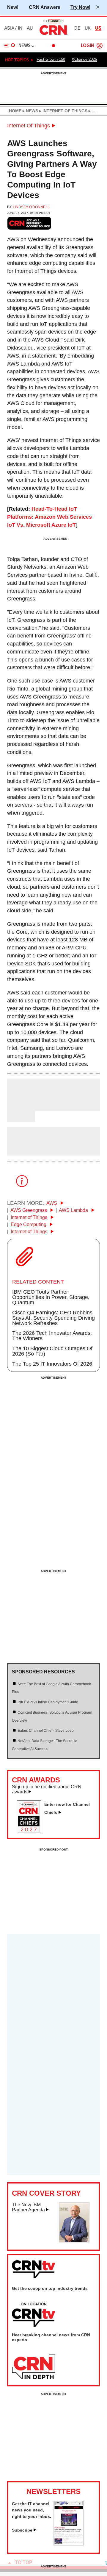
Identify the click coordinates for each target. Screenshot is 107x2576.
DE (77, 28)
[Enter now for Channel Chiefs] (31, 1831)
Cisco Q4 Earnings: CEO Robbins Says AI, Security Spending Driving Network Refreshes (53, 1318)
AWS (52, 1203)
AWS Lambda (74, 1210)
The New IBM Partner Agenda (28, 2207)
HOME (15, 111)
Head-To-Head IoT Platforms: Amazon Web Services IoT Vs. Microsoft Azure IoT (49, 517)
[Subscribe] (69, 2544)
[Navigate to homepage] (53, 35)
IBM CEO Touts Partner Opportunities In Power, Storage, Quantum (51, 1297)
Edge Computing (29, 1224)
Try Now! (80, 7)
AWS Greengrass (29, 1210)
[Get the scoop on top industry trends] (34, 2315)
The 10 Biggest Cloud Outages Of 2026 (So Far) (52, 1351)
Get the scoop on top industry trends (50, 2288)
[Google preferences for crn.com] (29, 223)
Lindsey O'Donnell (31, 207)
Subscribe (22, 2530)
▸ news (30, 111)
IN (20, 28)
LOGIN (87, 46)
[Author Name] (22, 1107)
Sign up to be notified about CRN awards (47, 1789)
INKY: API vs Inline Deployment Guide (48, 1702)
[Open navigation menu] (10, 46)
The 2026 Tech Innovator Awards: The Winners (52, 1336)
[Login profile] (100, 46)
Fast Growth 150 (51, 59)
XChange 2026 (84, 59)
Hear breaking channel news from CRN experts (51, 2337)
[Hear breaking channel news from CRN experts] (34, 2367)
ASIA (9, 28)
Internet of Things (30, 1217)
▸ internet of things (63, 111)
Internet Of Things (29, 126)
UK (88, 28)
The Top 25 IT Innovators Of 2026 (52, 1364)
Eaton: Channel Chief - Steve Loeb (46, 1731)
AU (30, 28)
